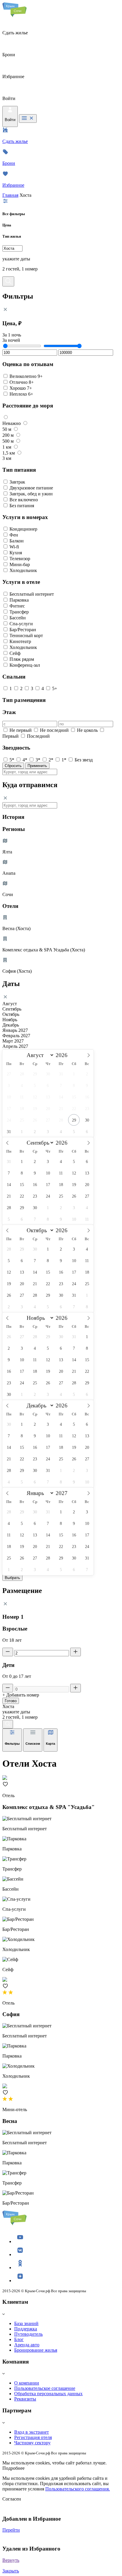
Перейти (11, 2530)
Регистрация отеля (33, 2437)
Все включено (24, 500)
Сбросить (13, 766)
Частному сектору (32, 2443)
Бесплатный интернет (32, 594)
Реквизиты (25, 2399)
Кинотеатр (20, 641)
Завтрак (17, 482)
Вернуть (11, 2560)
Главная (10, 195)
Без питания (22, 506)
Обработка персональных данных (48, 2394)
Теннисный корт (26, 635)
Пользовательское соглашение (45, 2388)
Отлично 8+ (22, 382)
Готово (11, 1701)
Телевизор (20, 559)
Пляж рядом (22, 659)
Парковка (19, 600)
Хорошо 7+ (21, 388)
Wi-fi (14, 547)
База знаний (26, 2323)
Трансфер (19, 612)
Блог (19, 2339)
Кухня (16, 553)
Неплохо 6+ (21, 394)
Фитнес (17, 606)
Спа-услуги (21, 624)
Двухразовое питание (31, 488)
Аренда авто (27, 2345)
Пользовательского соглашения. (78, 2489)
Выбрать (12, 1578)
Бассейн (18, 618)
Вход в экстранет (32, 2432)
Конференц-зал (25, 665)
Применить (37, 766)
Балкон (17, 541)
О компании (27, 2383)
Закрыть (11, 2571)
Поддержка (26, 2329)
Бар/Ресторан (23, 630)
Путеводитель (28, 2334)
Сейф (15, 653)
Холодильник (23, 570)
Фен (14, 535)
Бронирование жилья (36, 2350)
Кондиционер (23, 529)
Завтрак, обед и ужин (31, 494)
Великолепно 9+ (26, 376)
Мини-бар (20, 564)
